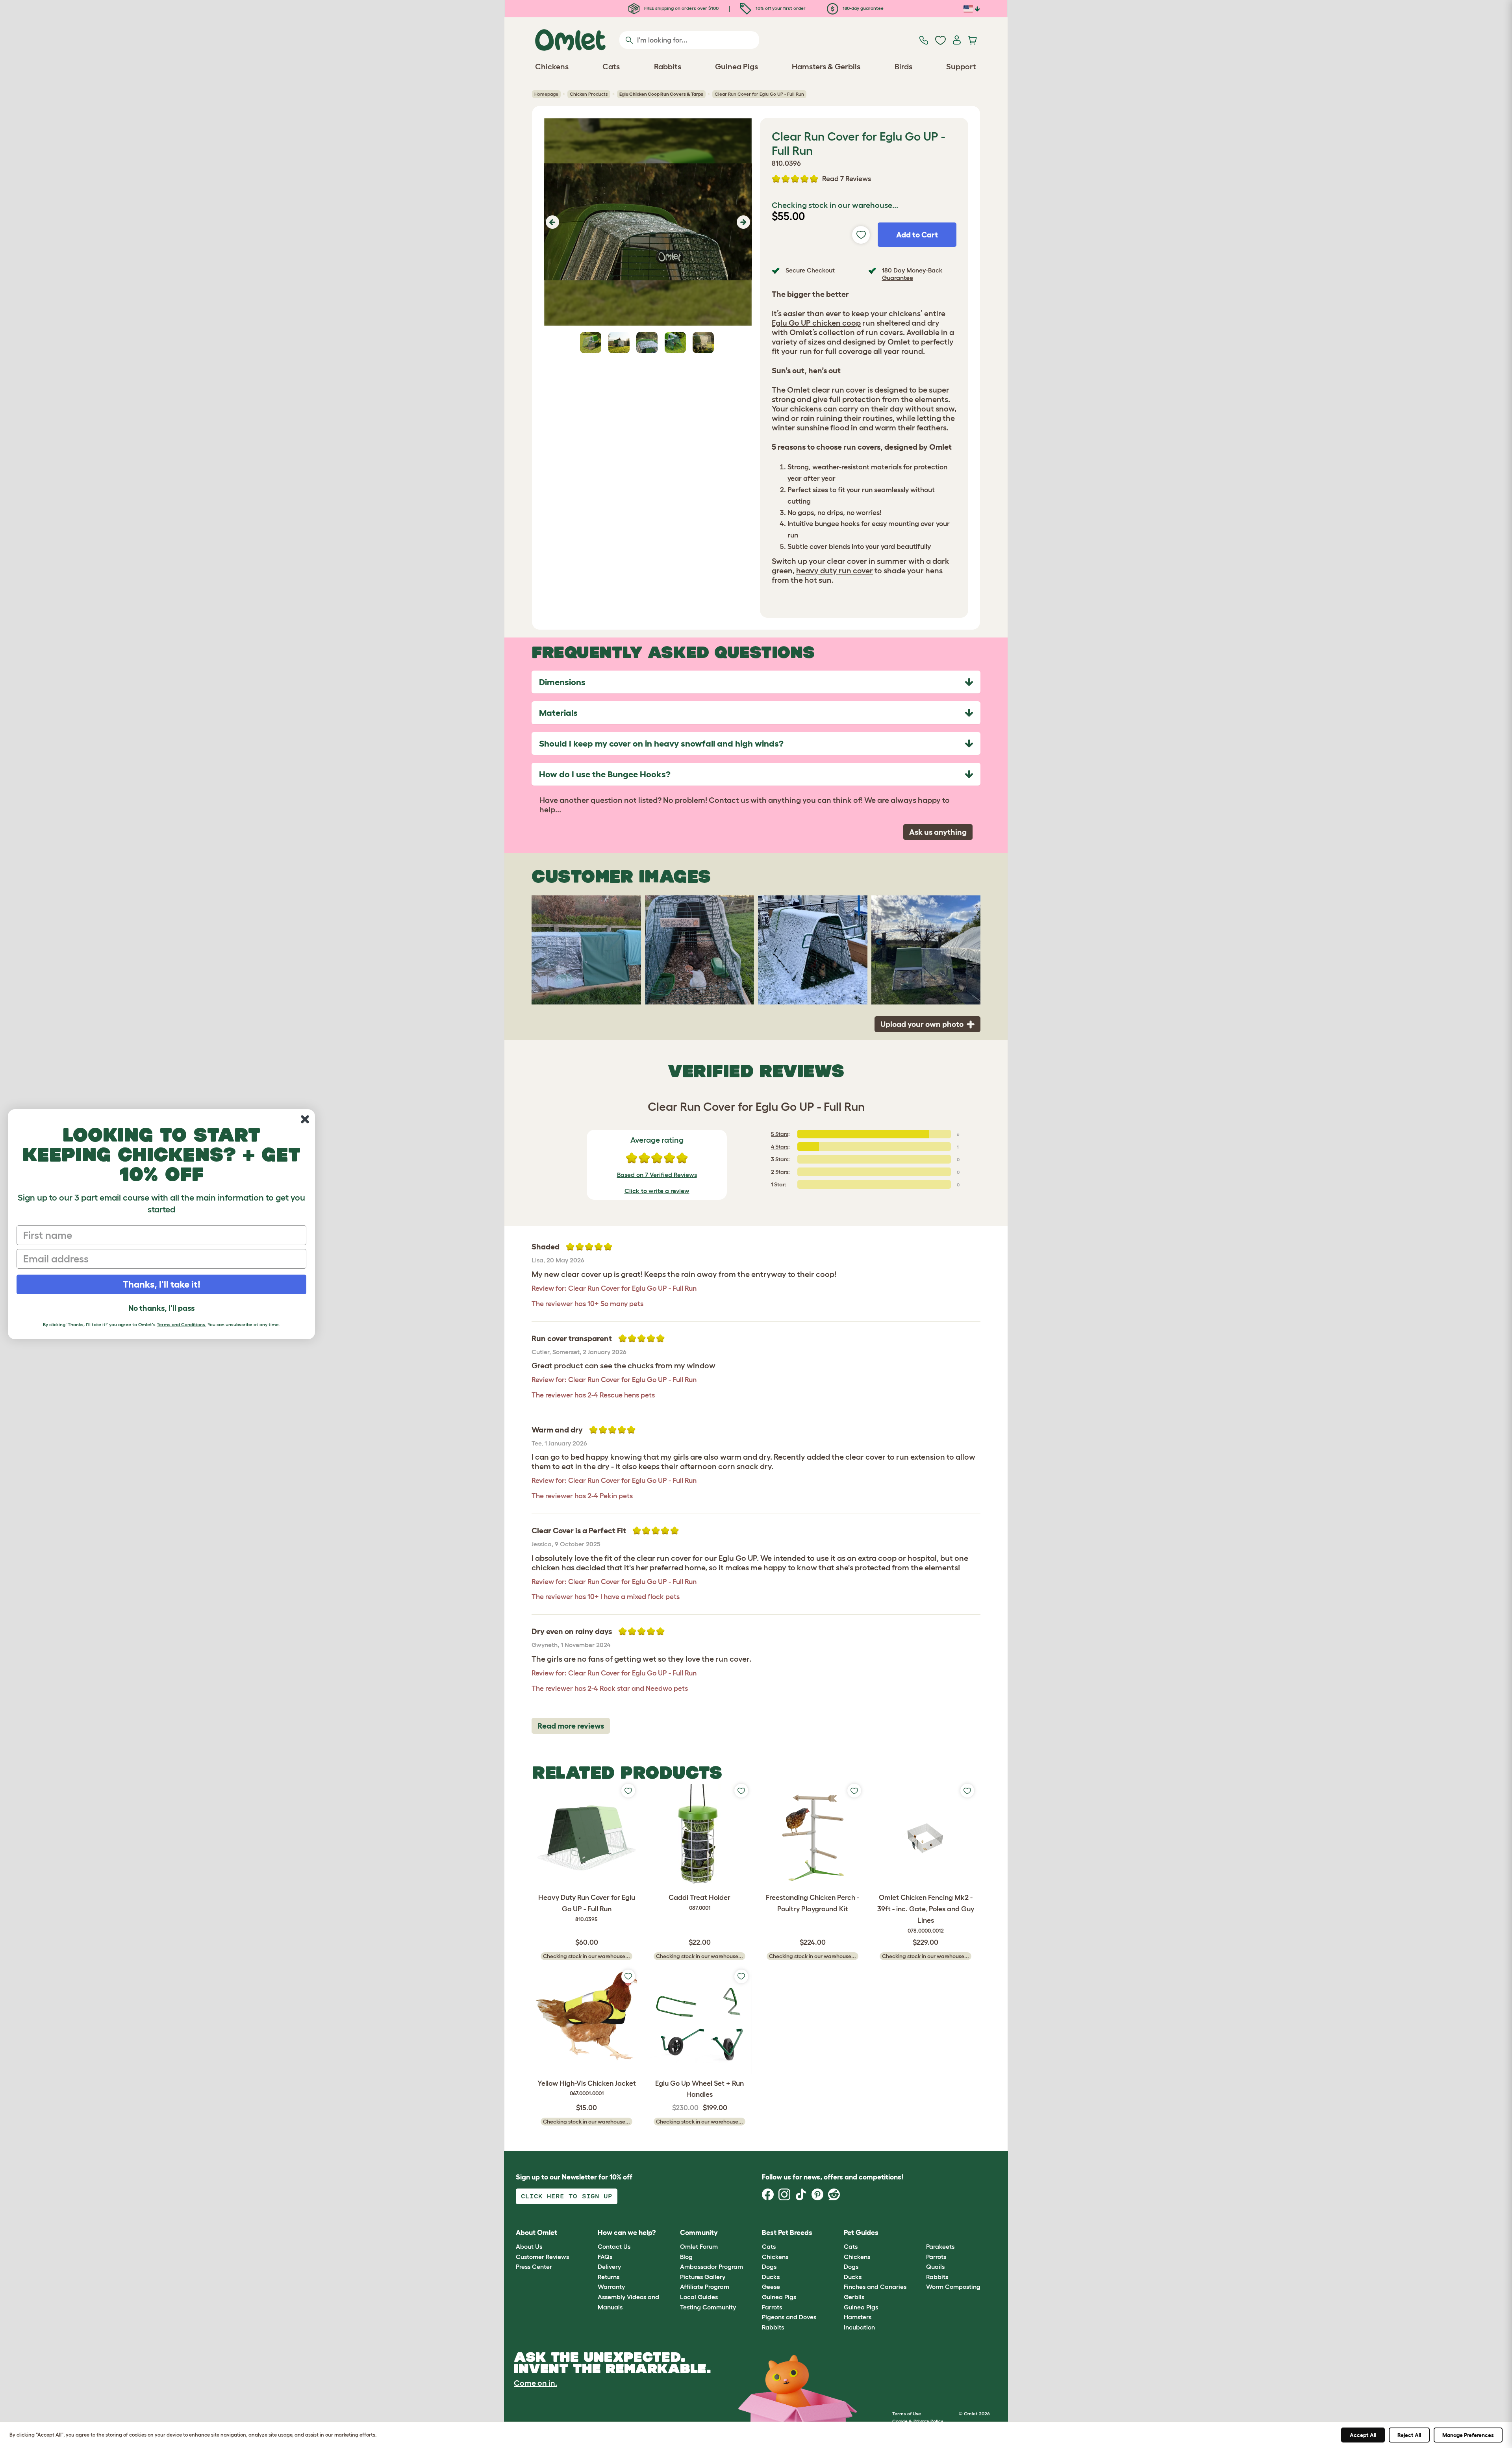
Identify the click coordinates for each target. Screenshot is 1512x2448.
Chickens (775, 2257)
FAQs (605, 2257)
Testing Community (708, 2307)
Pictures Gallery (703, 2277)
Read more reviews (571, 1726)
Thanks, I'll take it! (162, 1284)
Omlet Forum (699, 2246)
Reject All (1409, 2435)
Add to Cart (917, 235)
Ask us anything (938, 832)
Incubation (859, 2327)
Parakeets (940, 2246)
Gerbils (854, 2297)
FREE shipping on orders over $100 (681, 8)
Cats (769, 2246)
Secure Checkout (810, 270)
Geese (771, 2287)
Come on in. (535, 2383)
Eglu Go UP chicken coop (816, 323)
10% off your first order (780, 8)
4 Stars (780, 1147)
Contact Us (614, 2246)
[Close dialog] (305, 1119)
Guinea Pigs (779, 2297)
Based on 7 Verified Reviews (657, 1175)
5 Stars (780, 1134)
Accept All (1363, 2435)
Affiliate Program (705, 2287)
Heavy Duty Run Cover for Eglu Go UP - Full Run (587, 1908)
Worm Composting (953, 2287)
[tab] (756, 682)
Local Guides (699, 2297)
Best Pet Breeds (787, 2233)
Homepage (546, 94)
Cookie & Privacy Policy (918, 2421)
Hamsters (858, 2317)
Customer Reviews (542, 2257)
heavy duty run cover (835, 571)
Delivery (609, 2266)
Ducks (771, 2277)
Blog (686, 2257)
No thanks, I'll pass (161, 1308)
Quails (935, 2266)
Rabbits (773, 2327)
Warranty (611, 2287)
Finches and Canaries (875, 2287)
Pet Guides (861, 2233)
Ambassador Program (712, 2266)
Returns (609, 2277)
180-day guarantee (863, 8)
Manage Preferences (1468, 2435)
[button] (551, 222)
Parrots (772, 2307)
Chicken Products (589, 94)
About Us (529, 2246)
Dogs (769, 2266)
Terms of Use (907, 2414)
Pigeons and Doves (789, 2317)
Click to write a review (657, 1191)
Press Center (534, 2266)
